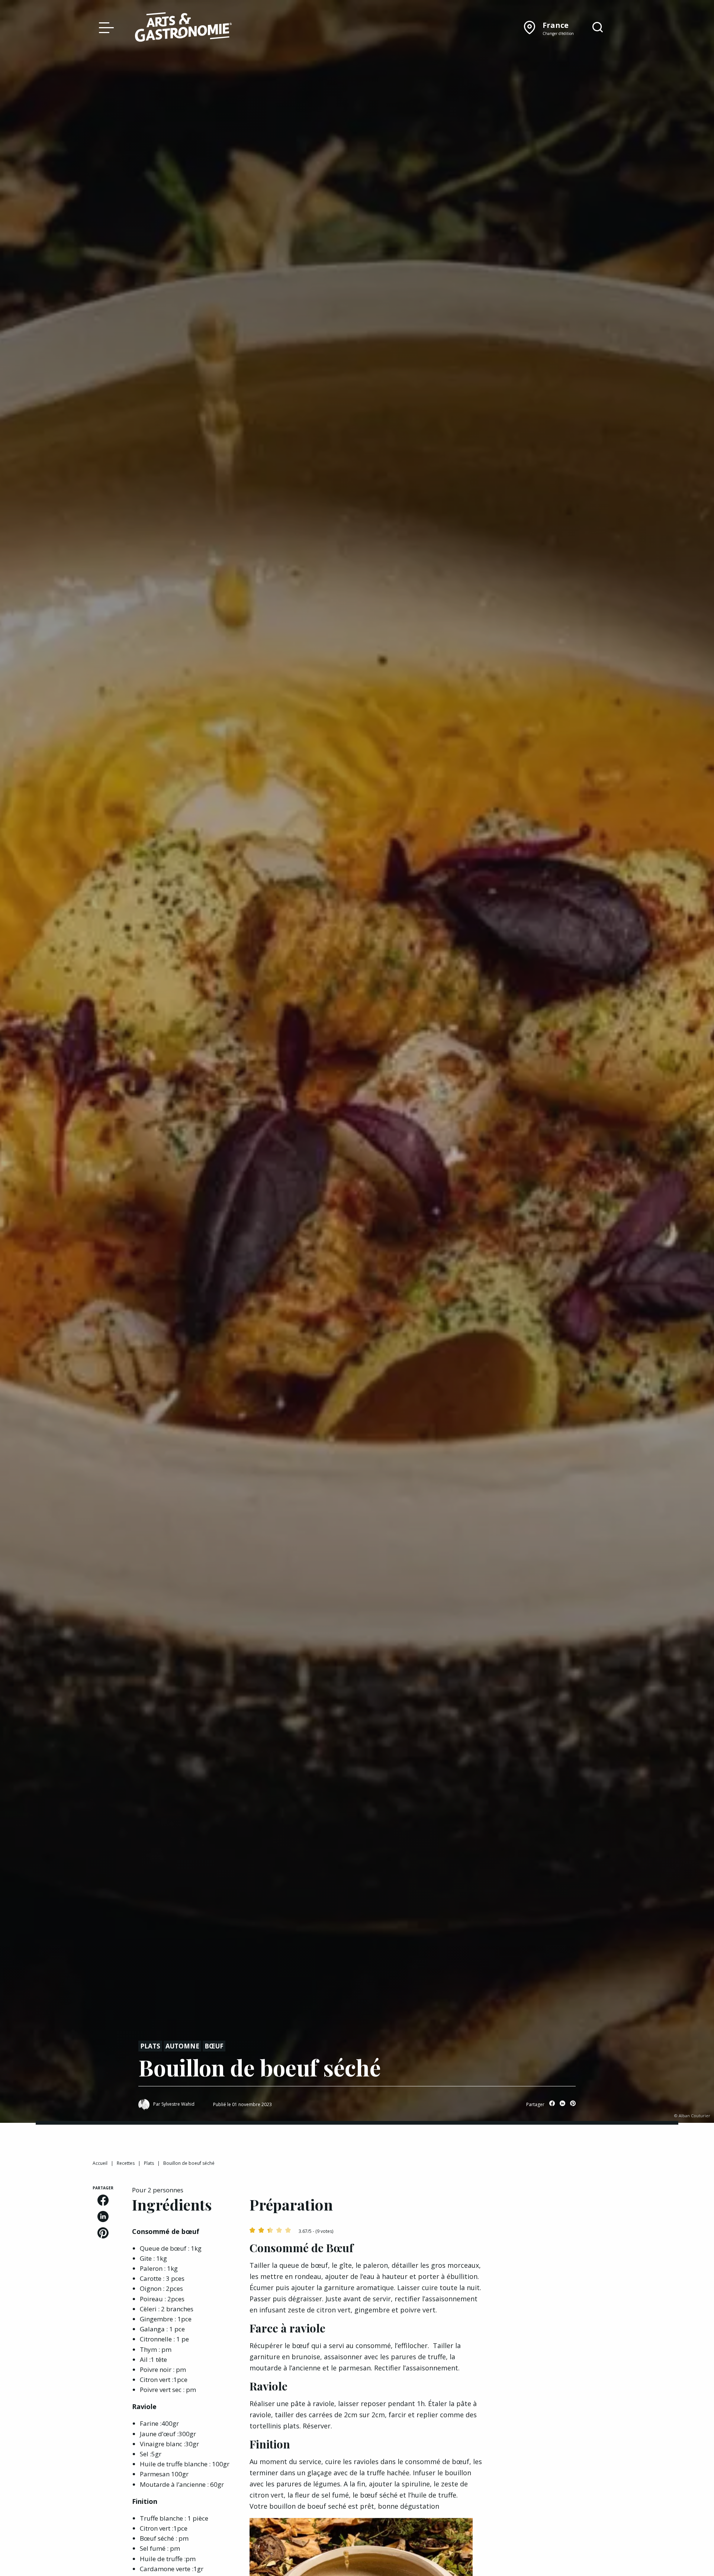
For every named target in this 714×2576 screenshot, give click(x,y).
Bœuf (214, 2046)
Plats (150, 2046)
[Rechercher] (598, 28)
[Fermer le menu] (104, 27)
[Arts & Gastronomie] (183, 28)
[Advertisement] (562, 2232)
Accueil (100, 2163)
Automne (182, 2046)
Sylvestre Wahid (178, 2104)
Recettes (126, 2163)
